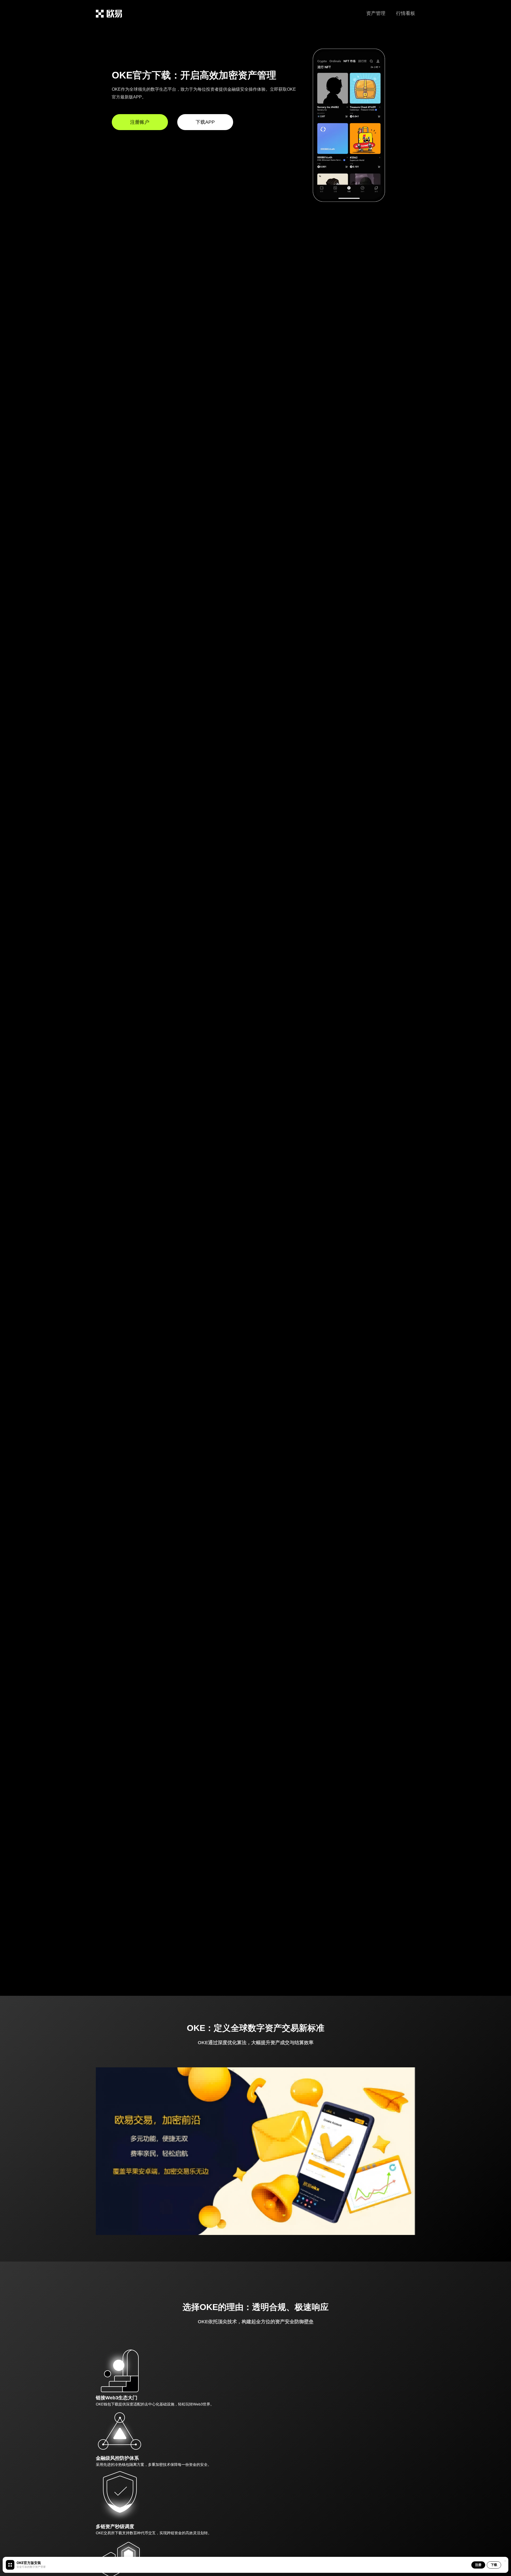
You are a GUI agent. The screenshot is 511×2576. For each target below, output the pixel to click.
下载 (494, 2565)
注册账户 (140, 122)
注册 (478, 2565)
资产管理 (376, 13)
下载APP (205, 122)
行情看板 (406, 13)
